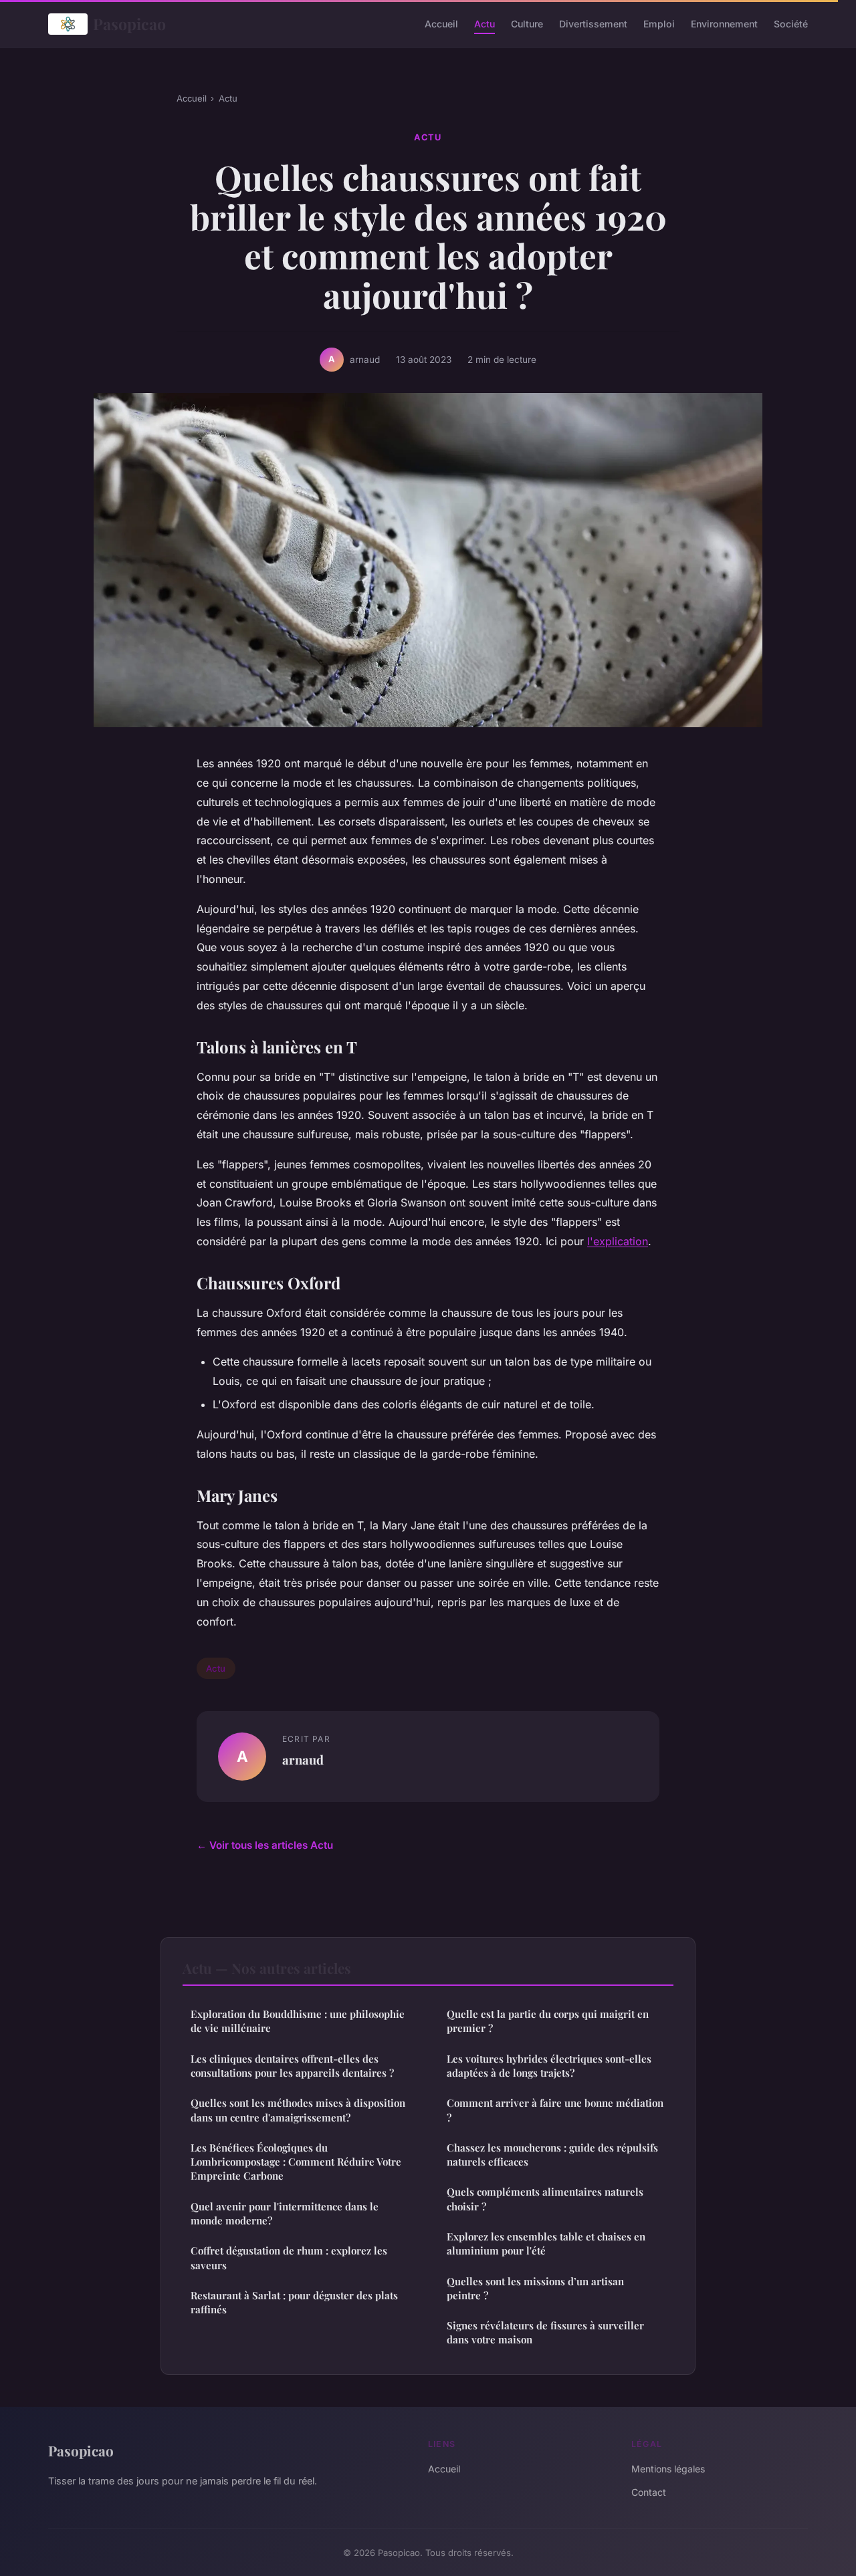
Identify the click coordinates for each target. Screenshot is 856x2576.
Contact (649, 2492)
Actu (485, 24)
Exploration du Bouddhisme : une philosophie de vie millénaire (298, 2021)
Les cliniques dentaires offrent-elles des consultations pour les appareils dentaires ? (292, 2066)
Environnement (724, 24)
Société (791, 24)
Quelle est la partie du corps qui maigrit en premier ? (548, 2021)
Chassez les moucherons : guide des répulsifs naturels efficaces (552, 2155)
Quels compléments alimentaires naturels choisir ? (545, 2199)
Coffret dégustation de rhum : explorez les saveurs (289, 2258)
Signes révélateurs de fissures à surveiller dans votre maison (545, 2332)
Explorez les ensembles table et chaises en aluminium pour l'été (546, 2243)
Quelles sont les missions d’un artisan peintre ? (535, 2288)
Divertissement (593, 24)
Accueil (441, 24)
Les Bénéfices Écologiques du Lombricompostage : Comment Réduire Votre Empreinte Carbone (296, 2162)
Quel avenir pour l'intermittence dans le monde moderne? (285, 2213)
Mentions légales (668, 2469)
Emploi (659, 24)
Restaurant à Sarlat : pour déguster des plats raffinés (294, 2302)
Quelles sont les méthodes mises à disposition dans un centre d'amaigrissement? (298, 2110)
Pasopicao (129, 24)
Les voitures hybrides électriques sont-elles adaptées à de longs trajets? (549, 2066)
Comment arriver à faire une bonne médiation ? (555, 2110)
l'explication (618, 1241)
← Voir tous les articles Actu (265, 1845)
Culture (527, 24)
